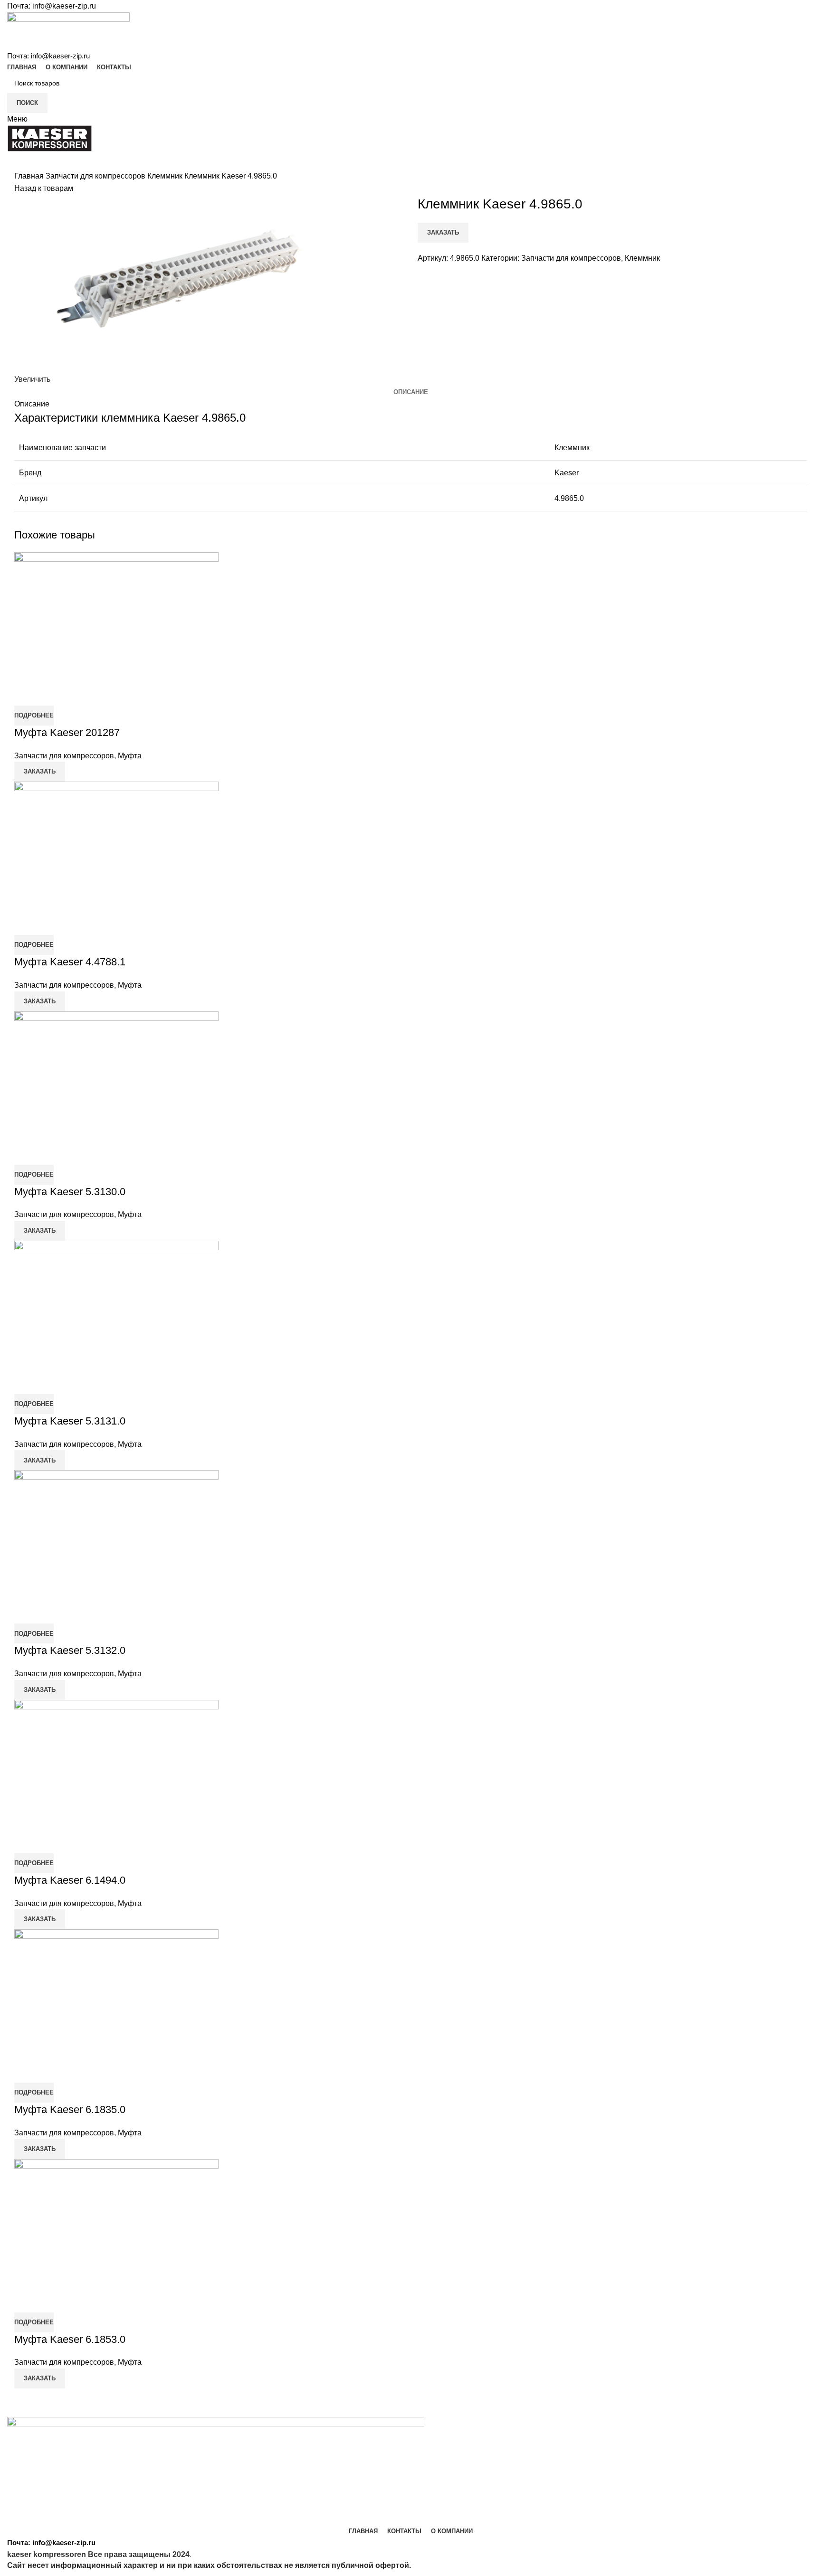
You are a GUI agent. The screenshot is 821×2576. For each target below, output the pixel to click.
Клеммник (166, 176)
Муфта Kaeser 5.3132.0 (70, 1650)
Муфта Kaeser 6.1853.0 (70, 2339)
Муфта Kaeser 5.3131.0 (70, 1421)
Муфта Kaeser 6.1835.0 (70, 2109)
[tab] (411, 392)
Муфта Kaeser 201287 (67, 732)
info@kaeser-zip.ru (64, 6)
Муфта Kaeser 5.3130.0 (70, 1192)
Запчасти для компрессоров (96, 176)
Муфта (130, 756)
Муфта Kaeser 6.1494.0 (70, 1880)
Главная (30, 176)
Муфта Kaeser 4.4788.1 (70, 962)
